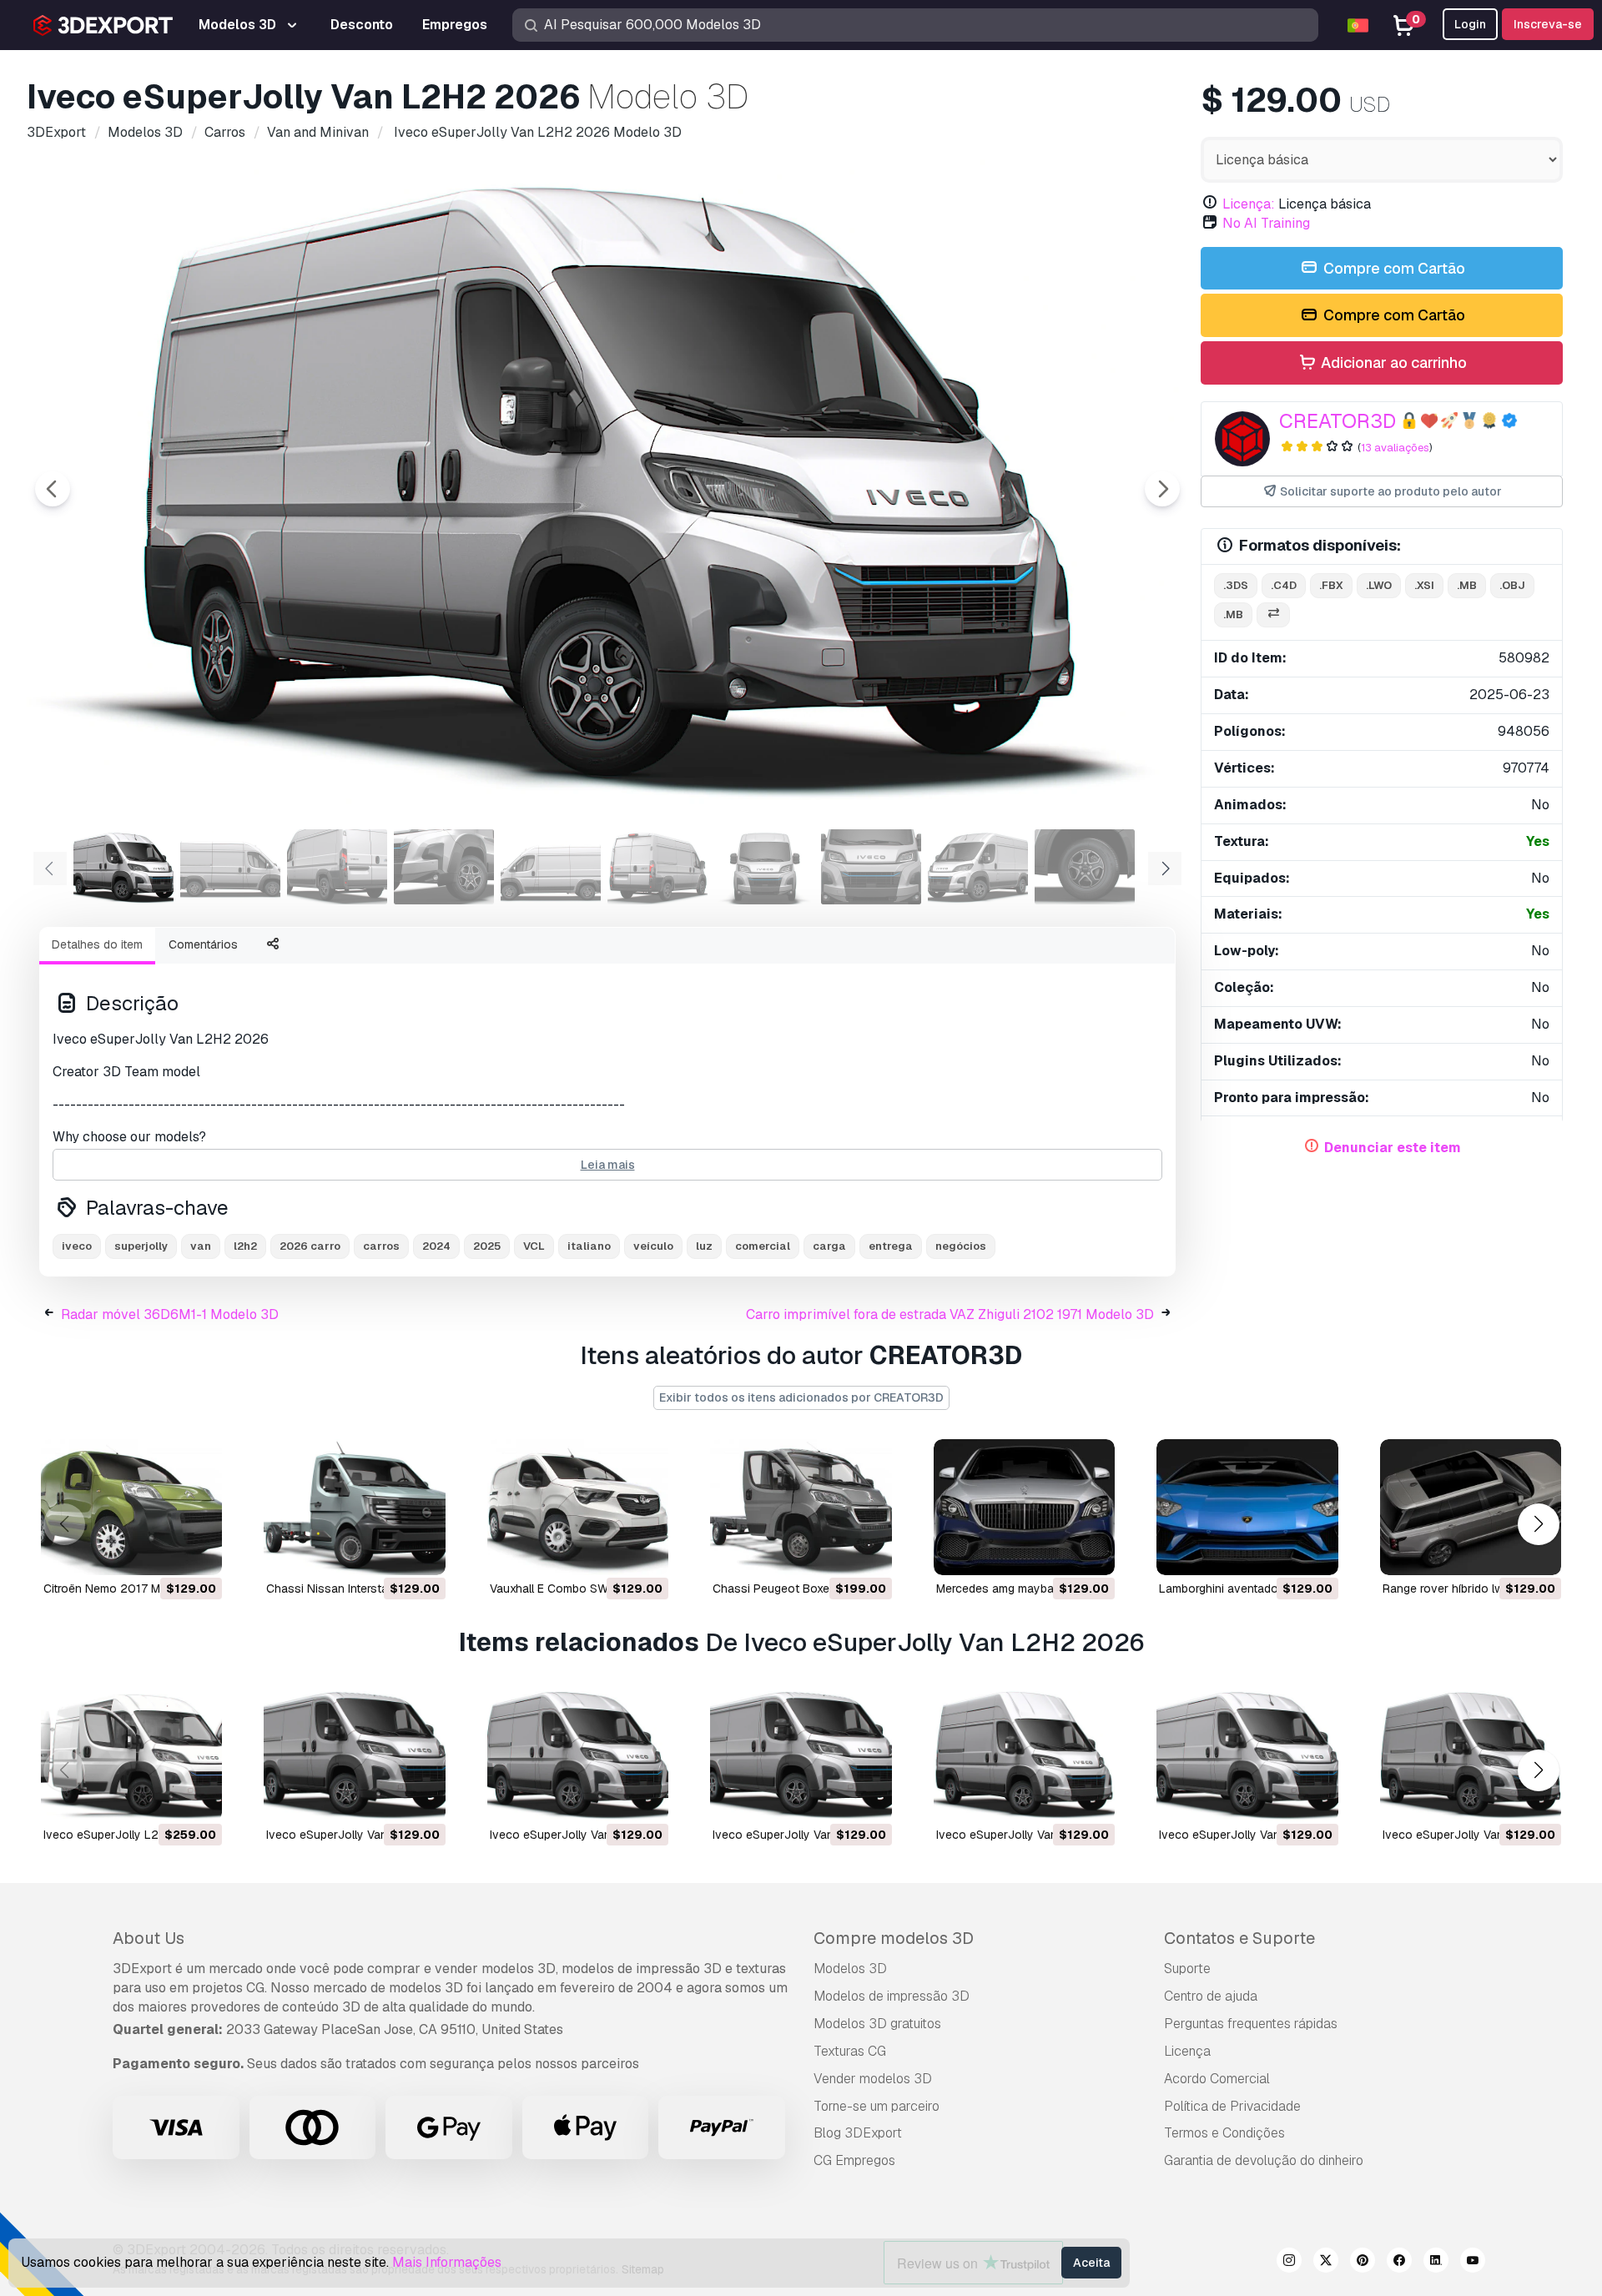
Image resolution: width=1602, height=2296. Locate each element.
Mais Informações (447, 2262)
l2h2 (245, 1246)
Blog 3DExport (858, 2133)
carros (381, 1246)
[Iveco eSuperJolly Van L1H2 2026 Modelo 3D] (578, 1753)
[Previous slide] (53, 489)
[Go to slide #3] (337, 867)
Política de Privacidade (1232, 2106)
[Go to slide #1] (123, 867)
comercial (763, 1246)
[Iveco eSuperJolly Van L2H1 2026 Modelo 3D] (801, 1753)
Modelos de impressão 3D (892, 1996)
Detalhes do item (97, 944)
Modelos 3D (850, 1969)
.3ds (1236, 585)
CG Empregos (854, 2160)
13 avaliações (1395, 448)
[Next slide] (1162, 489)
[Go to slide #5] (551, 867)
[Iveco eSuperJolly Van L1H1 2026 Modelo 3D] (354, 1753)
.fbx (1331, 585)
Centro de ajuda (1211, 1996)
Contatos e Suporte (1239, 1938)
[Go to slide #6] (657, 867)
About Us (149, 1938)
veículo (653, 1246)
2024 (436, 1246)
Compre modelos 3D (894, 1938)
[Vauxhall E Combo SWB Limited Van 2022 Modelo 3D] (578, 1507)
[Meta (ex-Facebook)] (1399, 2263)
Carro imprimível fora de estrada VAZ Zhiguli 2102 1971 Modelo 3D (950, 1314)
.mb (1467, 585)
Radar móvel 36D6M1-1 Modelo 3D (170, 1314)
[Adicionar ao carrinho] (164, 1552)
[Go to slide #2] (230, 867)
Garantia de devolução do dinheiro (1264, 2160)
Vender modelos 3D (873, 2079)
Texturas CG (850, 2051)
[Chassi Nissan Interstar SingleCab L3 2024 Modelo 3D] (354, 1507)
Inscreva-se (1548, 24)
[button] (1538, 1524)
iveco (77, 1246)
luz (704, 1246)
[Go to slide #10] (1085, 867)
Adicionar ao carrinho (1392, 363)
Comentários (203, 944)
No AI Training (1266, 223)
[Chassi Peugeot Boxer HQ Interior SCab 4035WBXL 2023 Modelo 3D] (801, 1507)
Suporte (1187, 1969)
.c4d (1284, 585)
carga (829, 1246)
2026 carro (310, 1246)
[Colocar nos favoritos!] (198, 1552)
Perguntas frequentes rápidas (1251, 2024)
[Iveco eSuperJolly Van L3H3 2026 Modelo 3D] (1471, 1753)
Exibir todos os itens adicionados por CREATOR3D (801, 1397)
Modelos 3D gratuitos (877, 2024)
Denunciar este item (1393, 1148)
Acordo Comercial (1217, 2079)
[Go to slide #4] (444, 867)
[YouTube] (1473, 2263)
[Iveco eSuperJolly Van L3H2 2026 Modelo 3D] (1247, 1753)
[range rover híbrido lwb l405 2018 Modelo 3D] (1471, 1507)
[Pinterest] (1363, 2263)
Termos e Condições (1224, 2133)
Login (1470, 24)
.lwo (1379, 585)
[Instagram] (1289, 2263)
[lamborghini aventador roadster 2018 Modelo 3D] (1247, 1507)
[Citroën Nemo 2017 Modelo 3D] (131, 1507)
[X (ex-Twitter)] (1326, 2263)
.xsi (1424, 585)
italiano (589, 1246)
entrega (891, 1246)
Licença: (1249, 204)
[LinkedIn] (1436, 2263)
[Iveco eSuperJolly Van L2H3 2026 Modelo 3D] (1024, 1753)
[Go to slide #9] (978, 867)
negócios (961, 1246)
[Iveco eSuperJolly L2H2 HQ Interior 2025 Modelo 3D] (131, 1753)
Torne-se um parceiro (877, 2106)
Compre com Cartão (1393, 268)
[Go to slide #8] (871, 867)
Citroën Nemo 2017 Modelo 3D (126, 1589)
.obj (1512, 585)
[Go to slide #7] (764, 867)
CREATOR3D (1338, 421)
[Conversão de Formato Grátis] (1273, 615)
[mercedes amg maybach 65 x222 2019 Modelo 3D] (1024, 1507)
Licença (1187, 2051)
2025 (487, 1246)
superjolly (141, 1246)
